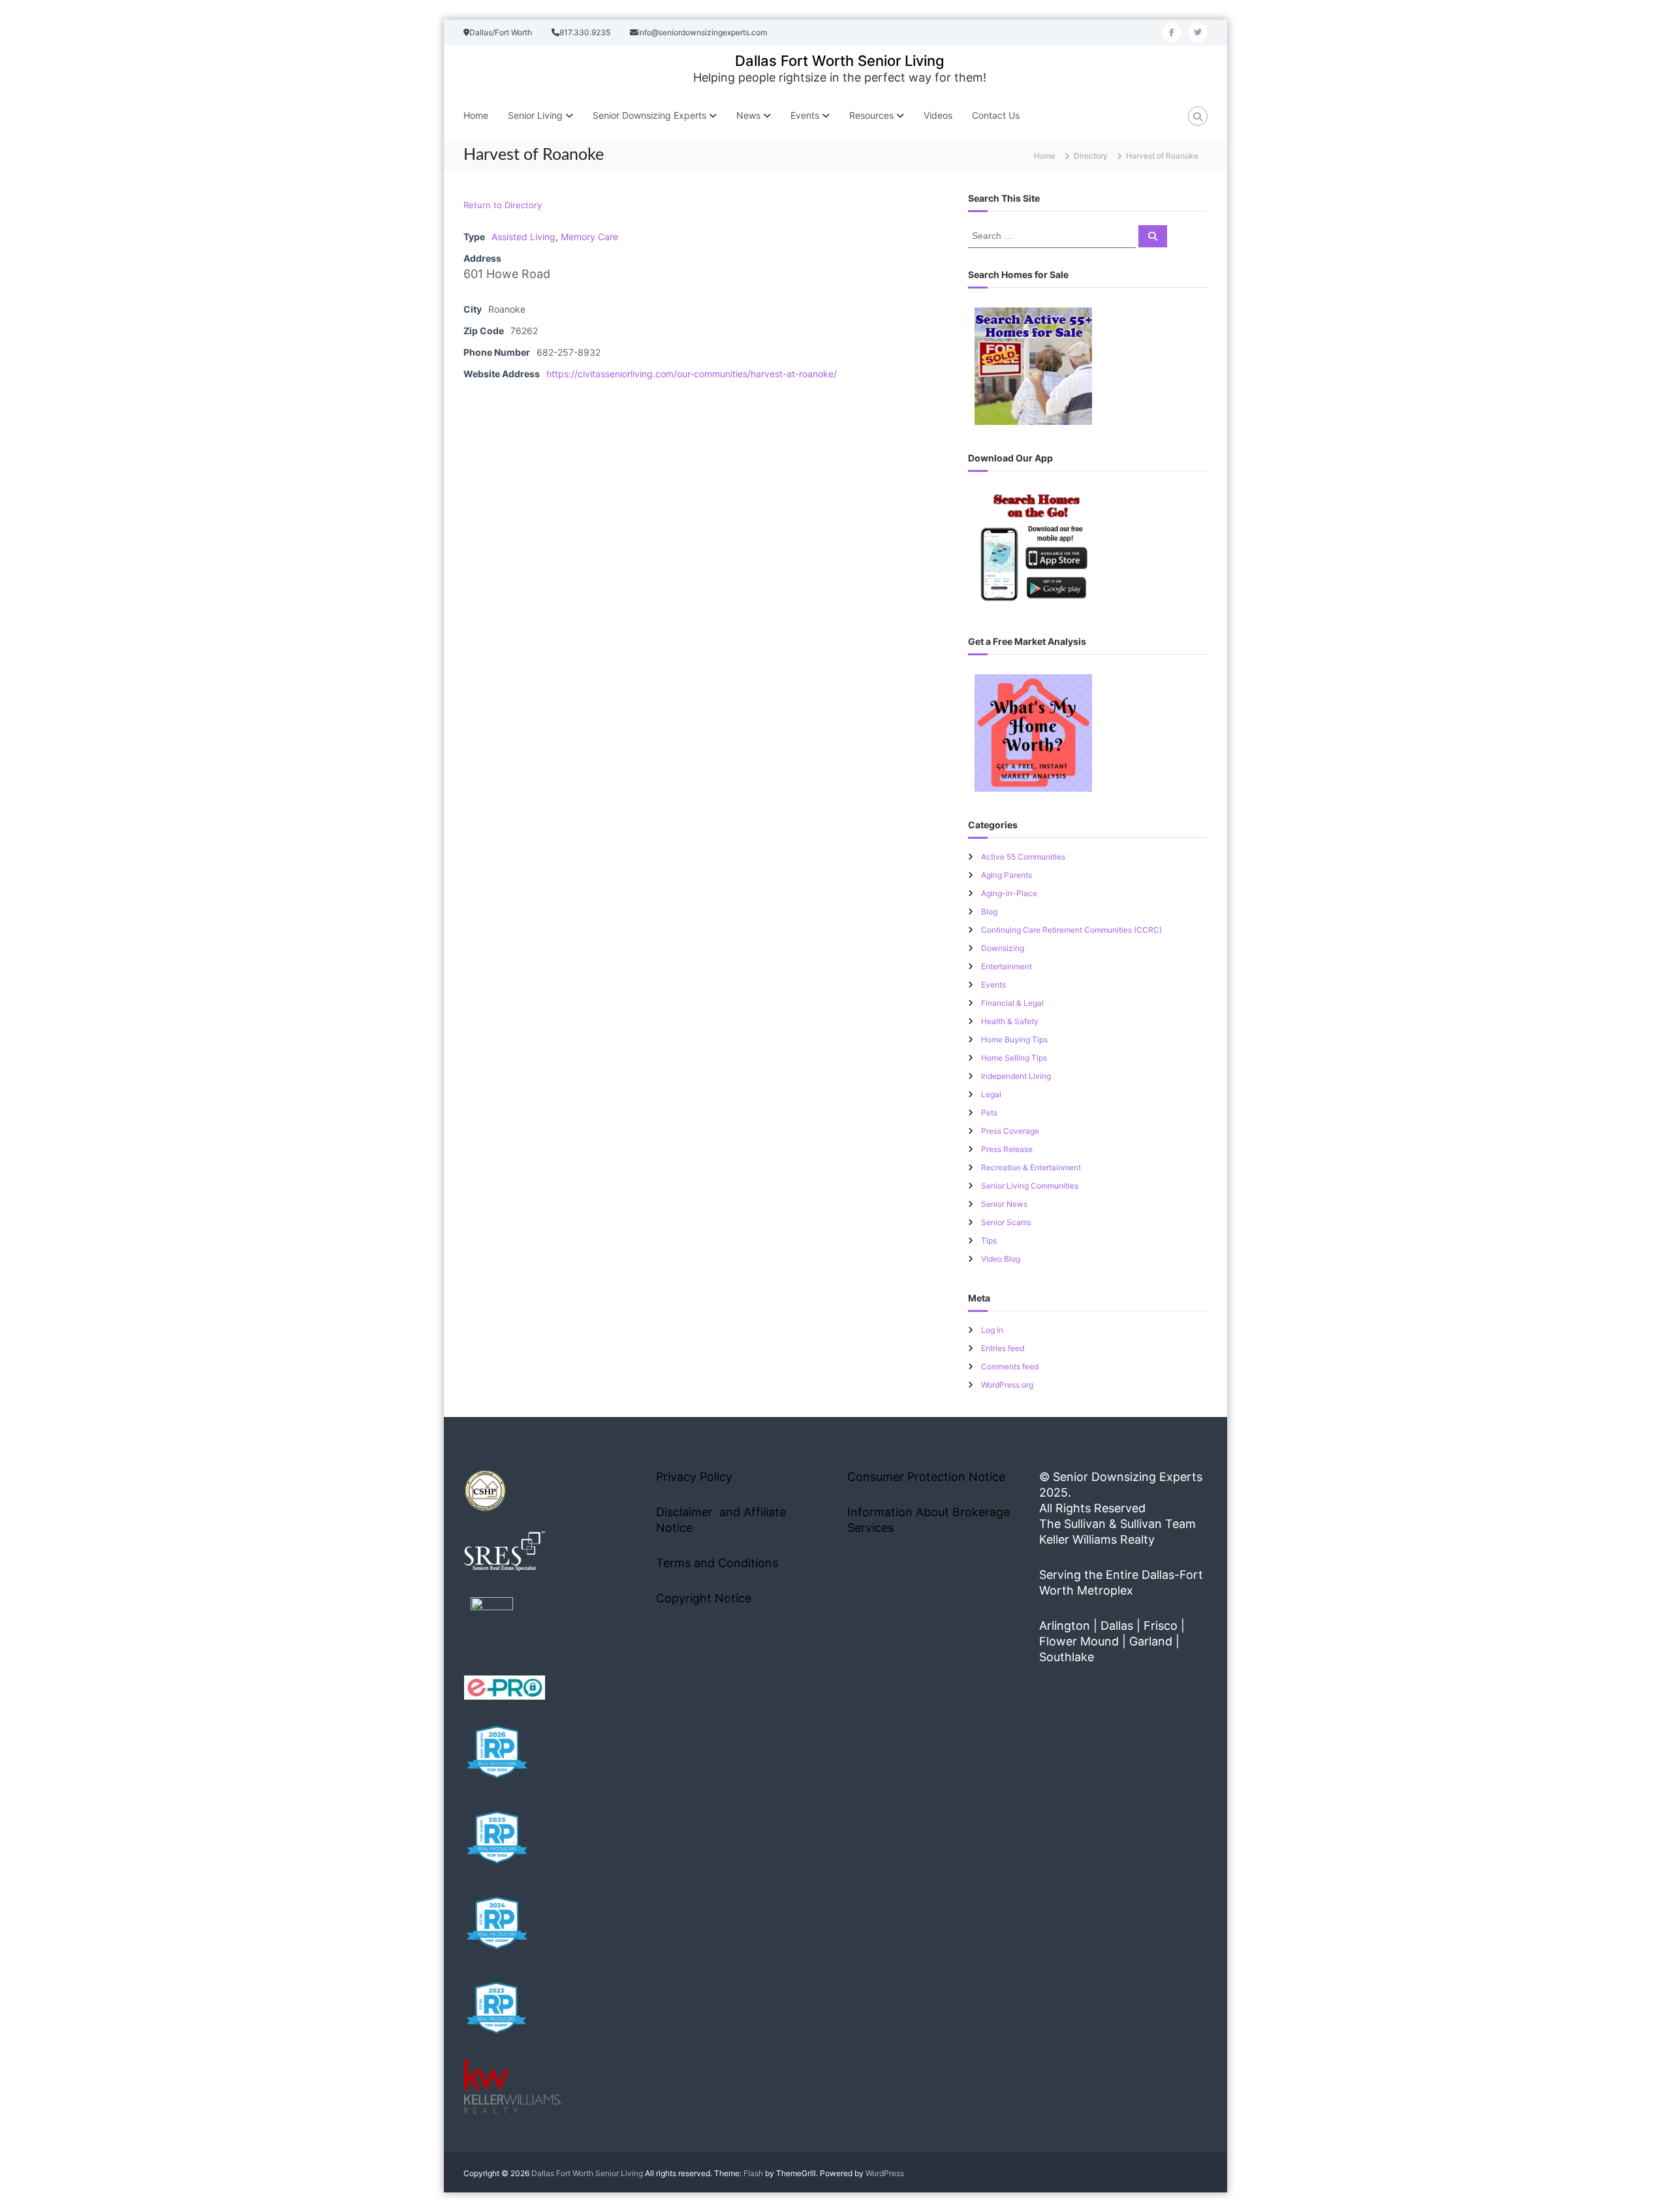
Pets (989, 1113)
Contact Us (996, 115)
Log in (992, 1330)
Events (993, 985)
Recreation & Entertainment (1031, 1167)
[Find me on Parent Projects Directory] (492, 1622)
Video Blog (1001, 1259)
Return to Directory (503, 205)
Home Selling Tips (1014, 1058)
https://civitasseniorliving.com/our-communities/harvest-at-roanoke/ (692, 374)
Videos (938, 115)
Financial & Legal (1012, 1003)
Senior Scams (1006, 1222)
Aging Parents (1007, 875)
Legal (991, 1094)
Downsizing (1003, 948)
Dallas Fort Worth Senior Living (840, 61)
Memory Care (589, 237)
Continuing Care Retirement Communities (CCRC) (1071, 930)
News (748, 115)
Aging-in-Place (1009, 893)
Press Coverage (1010, 1131)
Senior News (1004, 1204)
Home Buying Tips (1014, 1039)
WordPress (885, 2173)
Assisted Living (523, 237)
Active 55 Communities (1023, 857)
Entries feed (1003, 1348)
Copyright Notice (704, 1598)
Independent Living (1016, 1076)
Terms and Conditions (717, 1563)
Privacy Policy (694, 1477)
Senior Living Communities (1030, 1186)
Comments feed (1010, 1366)
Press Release (1007, 1149)
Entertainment (1007, 966)
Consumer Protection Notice (926, 1477)
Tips (989, 1240)
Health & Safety (1010, 1021)
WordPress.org (1007, 1385)
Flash (753, 2173)
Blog (989, 911)
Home (476, 115)
